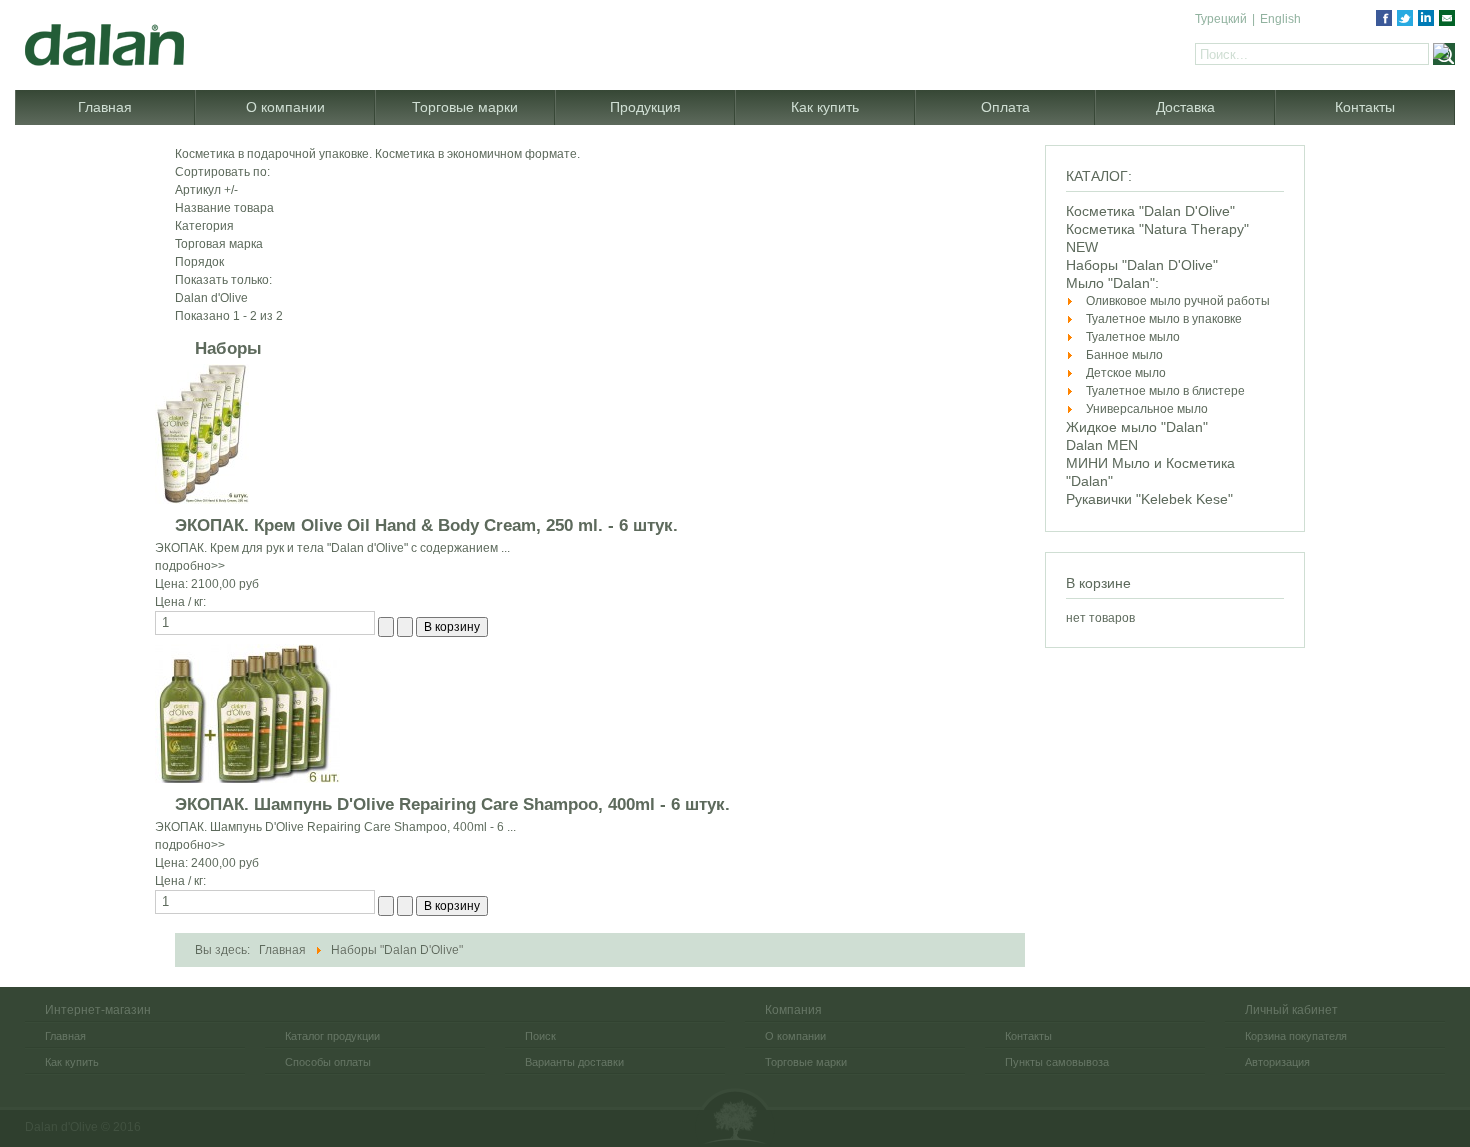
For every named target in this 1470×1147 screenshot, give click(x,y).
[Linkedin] (1426, 18)
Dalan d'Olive (735, 1117)
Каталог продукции (332, 1036)
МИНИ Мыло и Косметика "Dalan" (1150, 472)
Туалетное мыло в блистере (1165, 391)
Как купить (825, 107)
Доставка (1185, 107)
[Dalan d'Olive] (195, 33)
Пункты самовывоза (1057, 1062)
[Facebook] (1384, 18)
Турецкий (1221, 19)
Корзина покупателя (1296, 1036)
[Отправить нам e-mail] (1447, 18)
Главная (105, 107)
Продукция (645, 107)
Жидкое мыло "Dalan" (1137, 427)
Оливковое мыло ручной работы (1178, 301)
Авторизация (1277, 1062)
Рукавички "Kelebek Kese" (1149, 499)
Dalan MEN (1102, 445)
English (1280, 19)
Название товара (224, 208)
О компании (285, 107)
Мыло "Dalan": (1112, 283)
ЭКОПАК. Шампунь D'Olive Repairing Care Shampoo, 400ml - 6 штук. (452, 804)
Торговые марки (465, 107)
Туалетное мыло (1133, 337)
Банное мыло (1124, 355)
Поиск (540, 1036)
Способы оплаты (328, 1062)
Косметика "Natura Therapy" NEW (1157, 238)
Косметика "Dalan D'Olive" (1150, 211)
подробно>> (190, 566)
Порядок (199, 262)
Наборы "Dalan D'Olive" (1142, 265)
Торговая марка (219, 244)
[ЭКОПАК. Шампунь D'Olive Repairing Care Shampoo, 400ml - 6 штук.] (247, 713)
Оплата (1005, 107)
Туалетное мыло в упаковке (1164, 319)
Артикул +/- (206, 190)
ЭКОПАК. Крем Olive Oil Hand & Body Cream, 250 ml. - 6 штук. (426, 525)
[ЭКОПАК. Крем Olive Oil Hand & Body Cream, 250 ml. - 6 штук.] (202, 433)
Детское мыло (1126, 373)
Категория (204, 226)
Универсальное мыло (1147, 409)
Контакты (1365, 107)
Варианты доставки (574, 1062)
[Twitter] (1405, 18)
